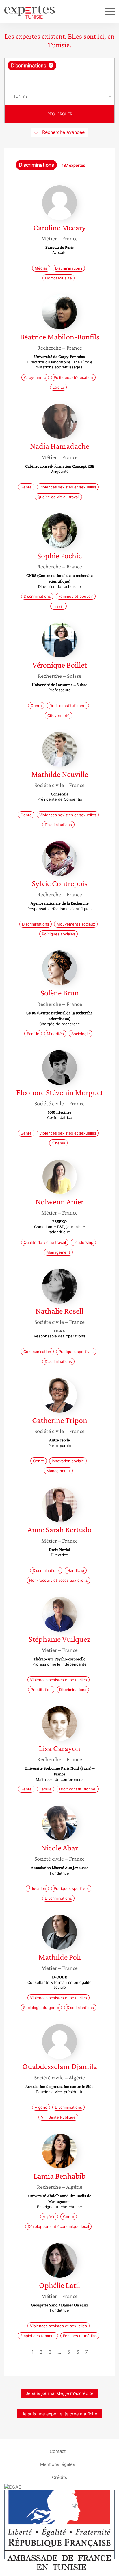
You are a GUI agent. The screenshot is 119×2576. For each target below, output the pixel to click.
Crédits (59, 2477)
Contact (58, 2451)
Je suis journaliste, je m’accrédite (60, 2393)
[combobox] (59, 73)
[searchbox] (60, 79)
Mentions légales (58, 2464)
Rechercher (60, 114)
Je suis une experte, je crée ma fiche (59, 2414)
